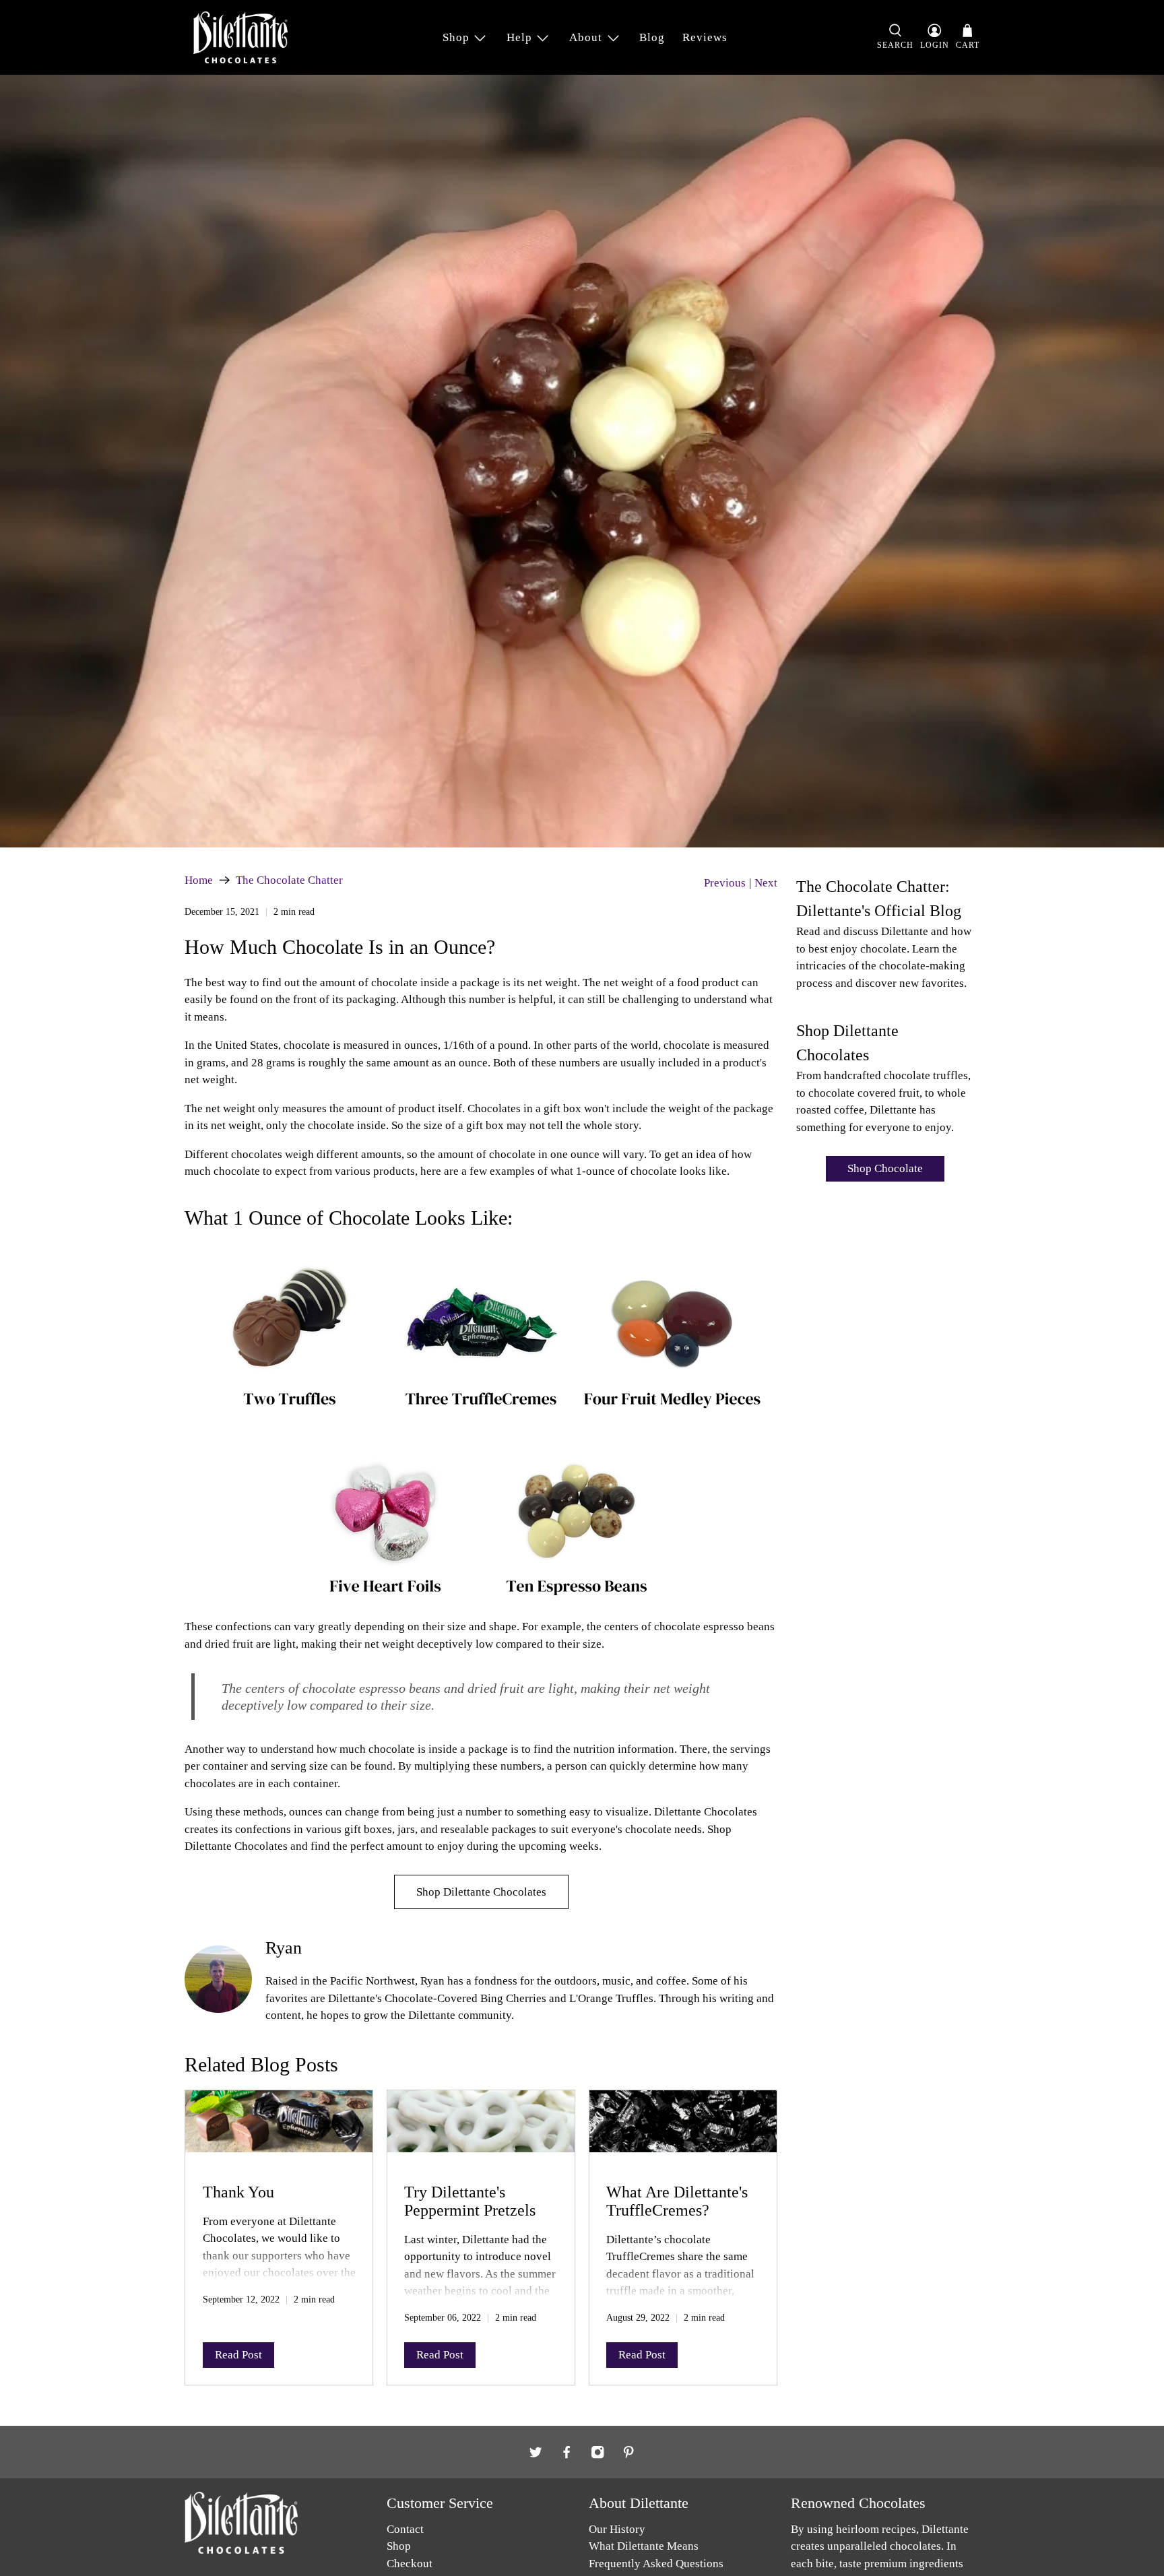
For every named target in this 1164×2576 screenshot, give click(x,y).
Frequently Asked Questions (656, 2564)
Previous (725, 883)
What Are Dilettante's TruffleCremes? (677, 2201)
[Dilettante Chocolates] (240, 37)
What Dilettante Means (644, 2546)
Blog (652, 37)
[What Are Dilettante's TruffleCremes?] (683, 2128)
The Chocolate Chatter (289, 880)
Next (766, 883)
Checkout (410, 2564)
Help (519, 37)
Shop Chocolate (885, 1168)
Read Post (238, 2355)
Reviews (705, 37)
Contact (405, 2529)
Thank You (238, 2192)
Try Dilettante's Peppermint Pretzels (470, 2201)
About (586, 37)
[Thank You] (279, 2128)
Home (199, 880)
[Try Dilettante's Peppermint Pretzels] (481, 2128)
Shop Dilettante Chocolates (481, 1892)
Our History (617, 2529)
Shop (456, 37)
